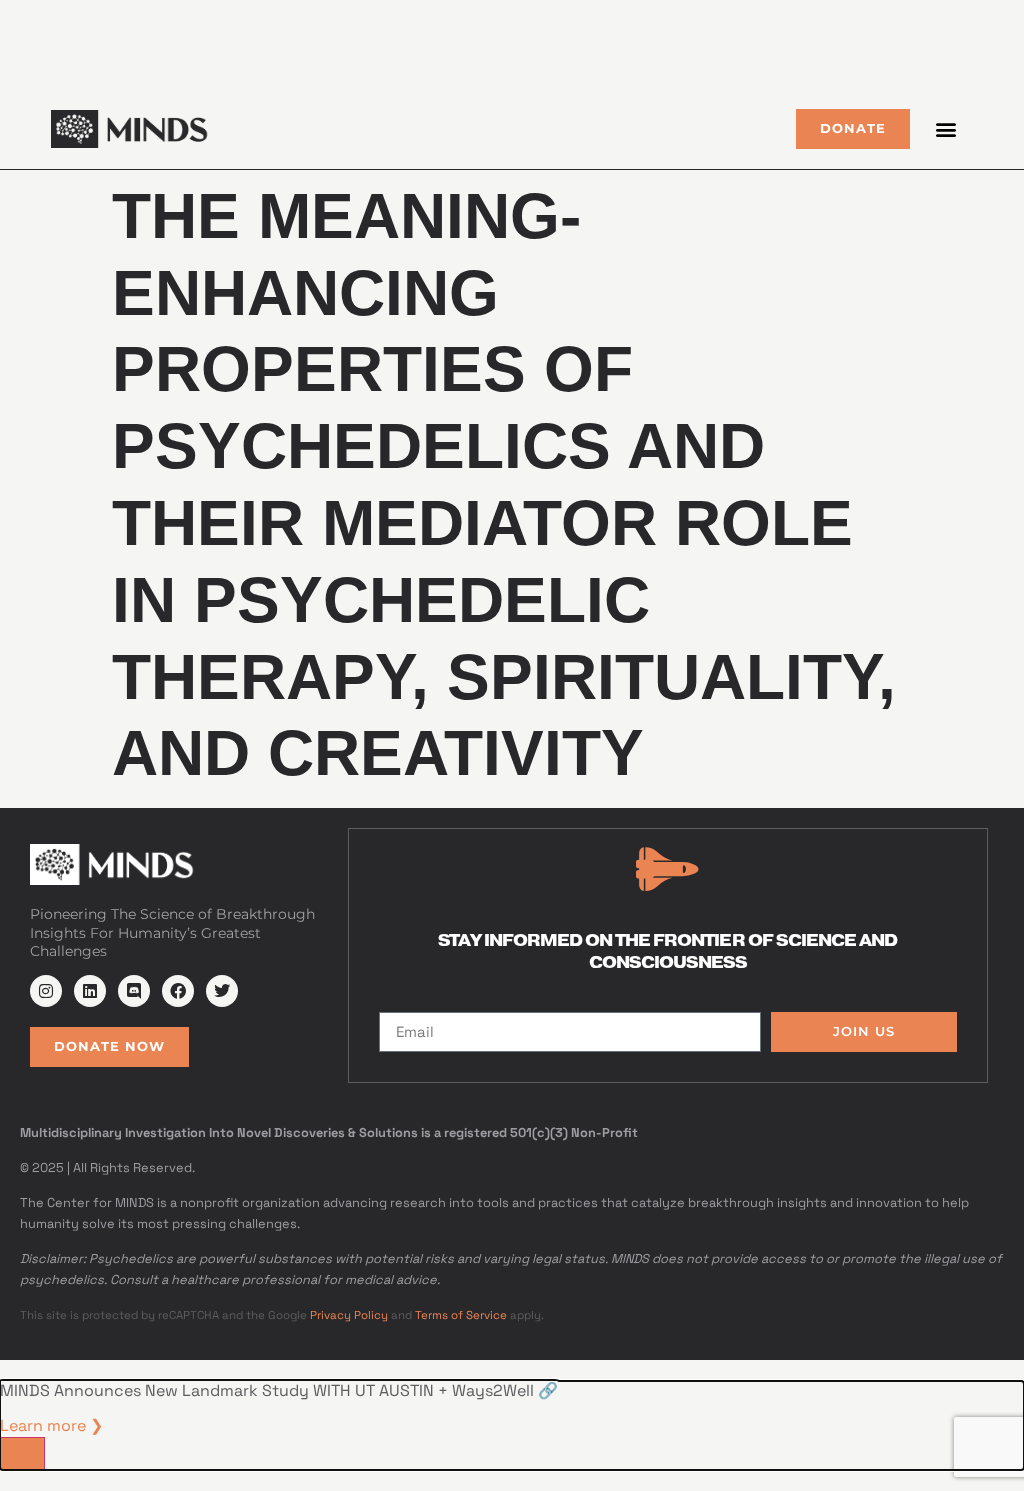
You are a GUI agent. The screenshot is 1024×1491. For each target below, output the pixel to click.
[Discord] (134, 991)
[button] (946, 128)
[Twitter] (222, 991)
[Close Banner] (22, 1453)
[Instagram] (46, 991)
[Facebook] (178, 991)
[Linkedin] (90, 991)
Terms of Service (461, 1315)
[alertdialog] (512, 1425)
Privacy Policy (349, 1315)
